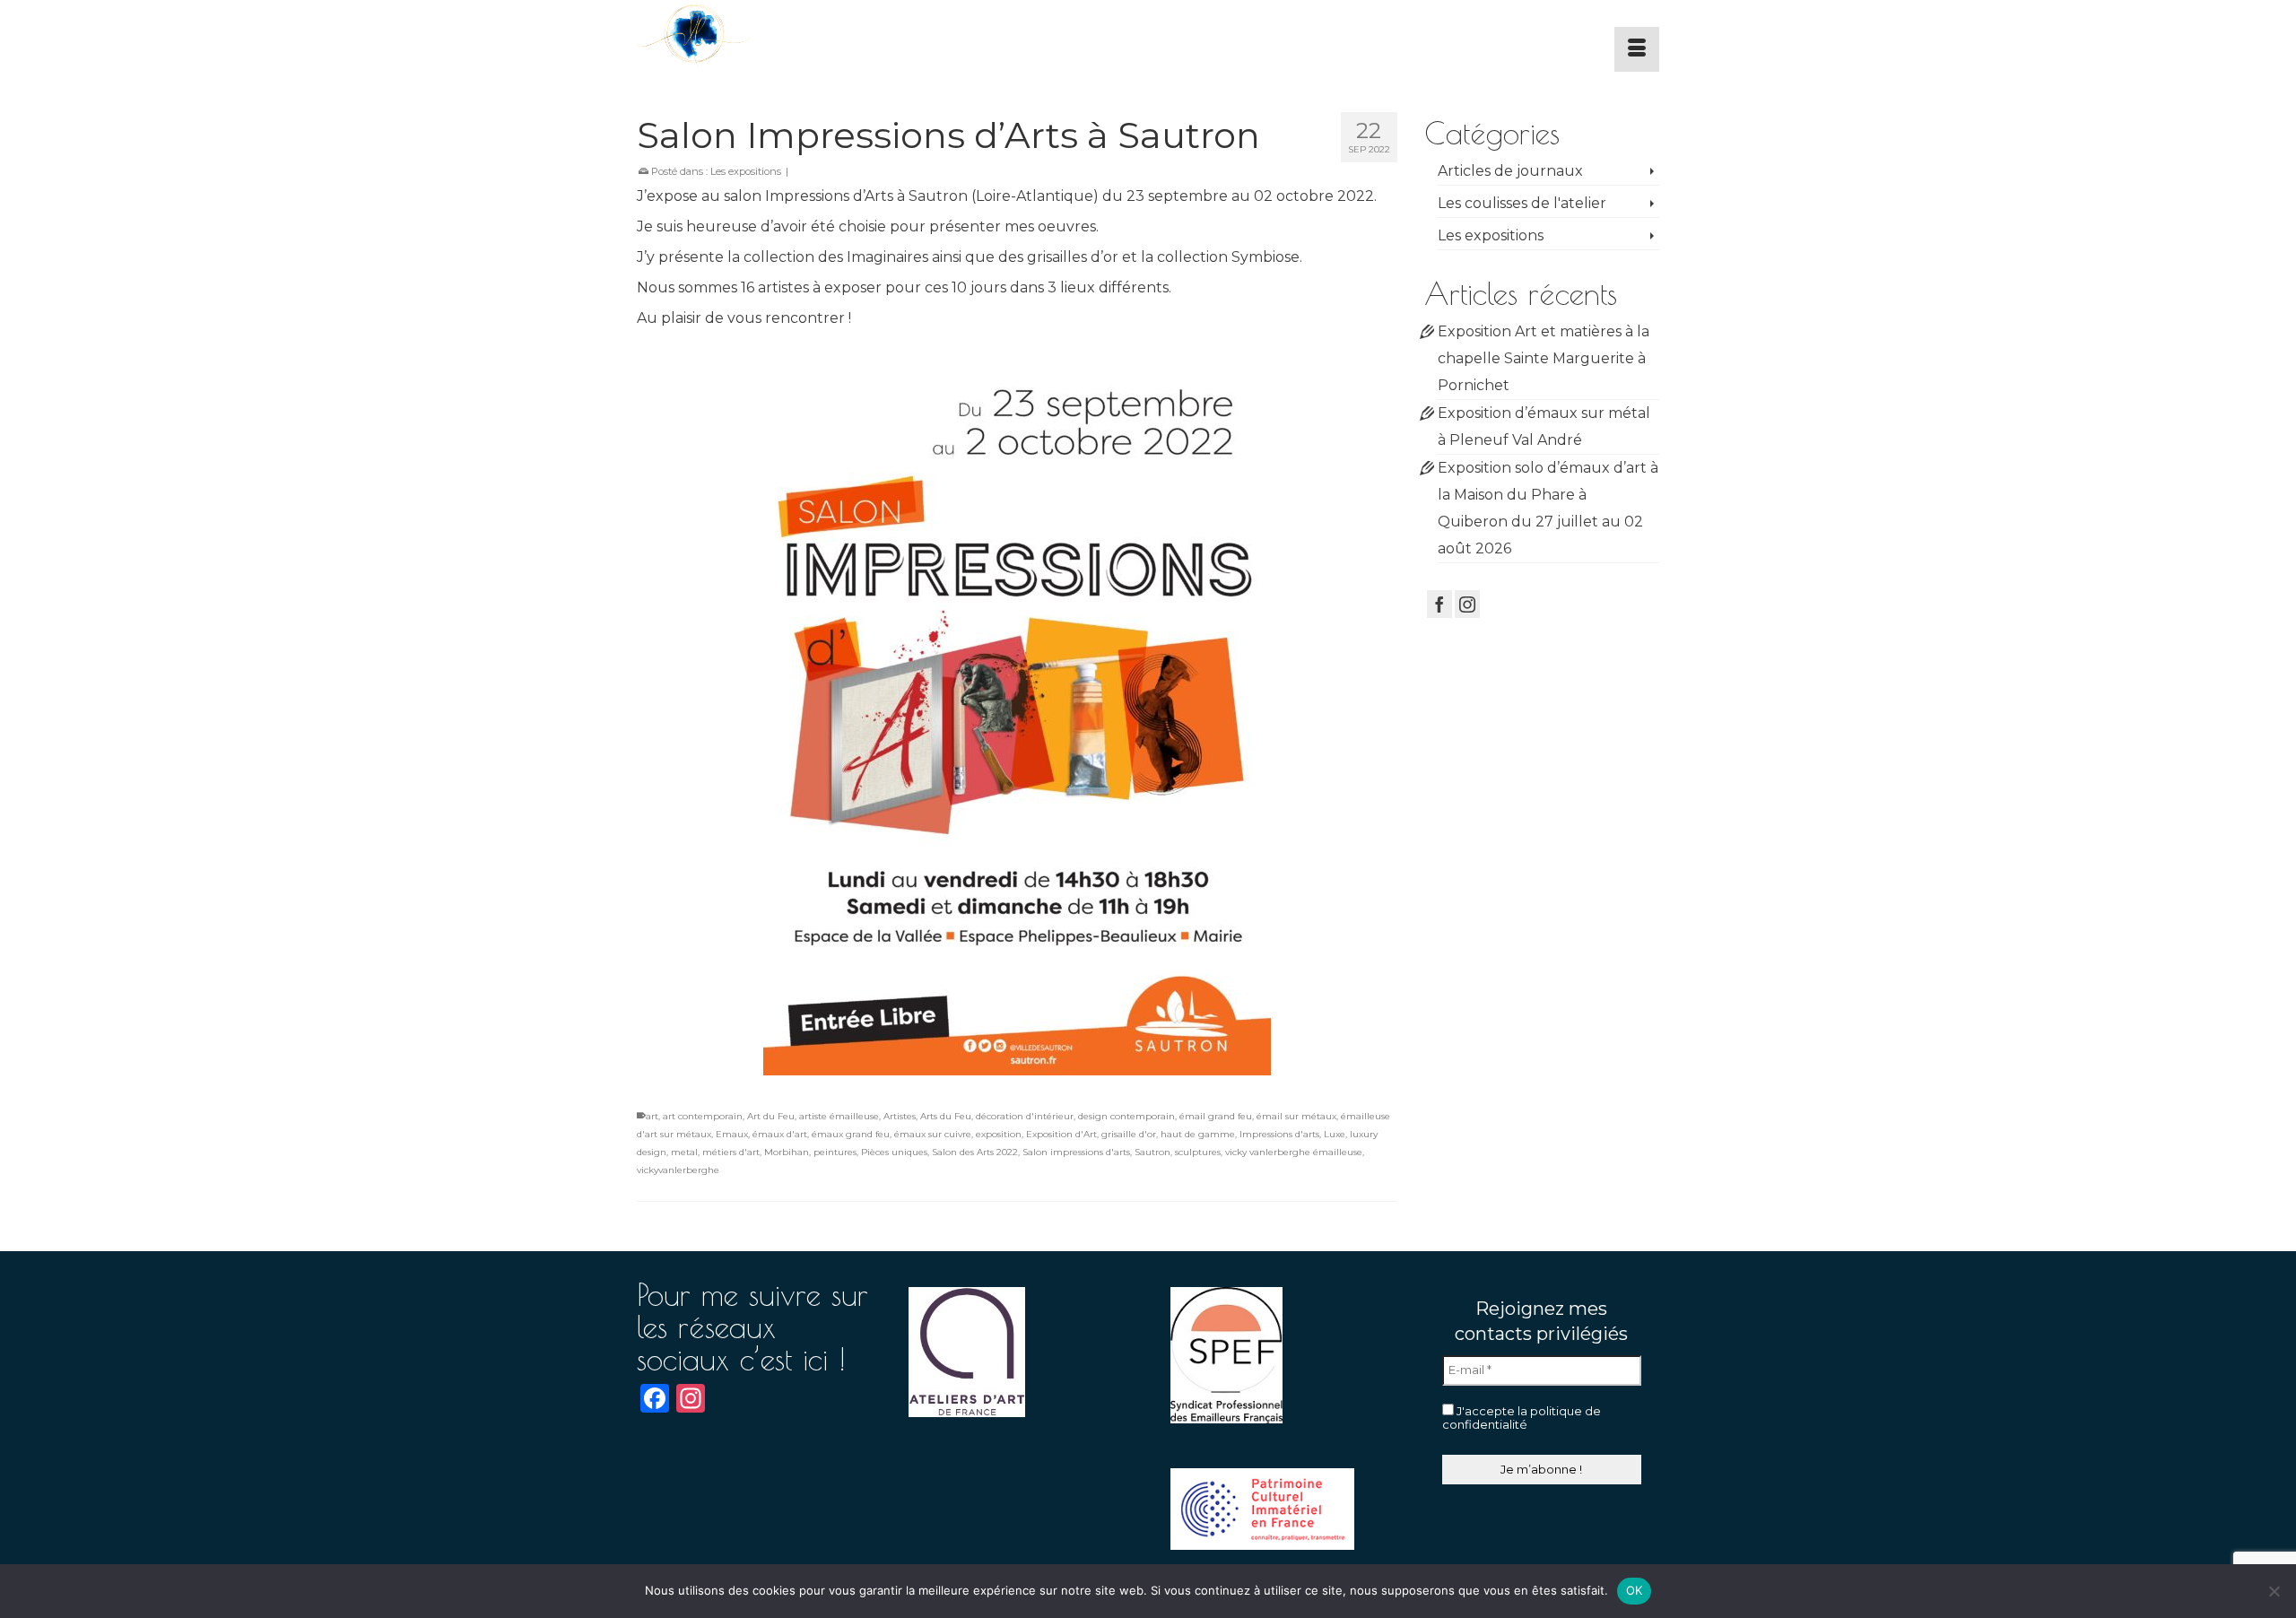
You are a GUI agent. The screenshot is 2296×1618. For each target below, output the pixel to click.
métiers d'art (731, 1152)
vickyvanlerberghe (678, 1170)
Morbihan (787, 1152)
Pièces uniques (894, 1152)
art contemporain (703, 1116)
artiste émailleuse (839, 1116)
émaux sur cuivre (933, 1134)
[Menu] (1637, 49)
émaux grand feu (851, 1134)
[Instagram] (1467, 604)
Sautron (1152, 1152)
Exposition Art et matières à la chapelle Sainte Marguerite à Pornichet (1544, 358)
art (652, 1116)
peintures (835, 1152)
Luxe (1335, 1134)
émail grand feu (1216, 1116)
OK (1635, 1590)
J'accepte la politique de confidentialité (1522, 1418)
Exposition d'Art (1061, 1134)
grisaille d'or (1129, 1134)
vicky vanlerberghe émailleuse (1294, 1152)
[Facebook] (1439, 604)
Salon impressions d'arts (1076, 1152)
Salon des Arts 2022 (975, 1152)
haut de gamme (1198, 1134)
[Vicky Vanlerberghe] (798, 36)
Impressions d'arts (1279, 1134)
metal (684, 1152)
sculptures (1198, 1152)
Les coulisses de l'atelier (1522, 203)
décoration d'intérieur (1025, 1116)
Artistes (900, 1116)
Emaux (732, 1134)
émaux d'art (780, 1134)
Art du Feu (771, 1116)
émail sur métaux (1296, 1116)
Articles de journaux (1510, 171)
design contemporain (1126, 1116)
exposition (999, 1134)
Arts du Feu (946, 1116)
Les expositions (746, 171)
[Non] (2274, 1591)
